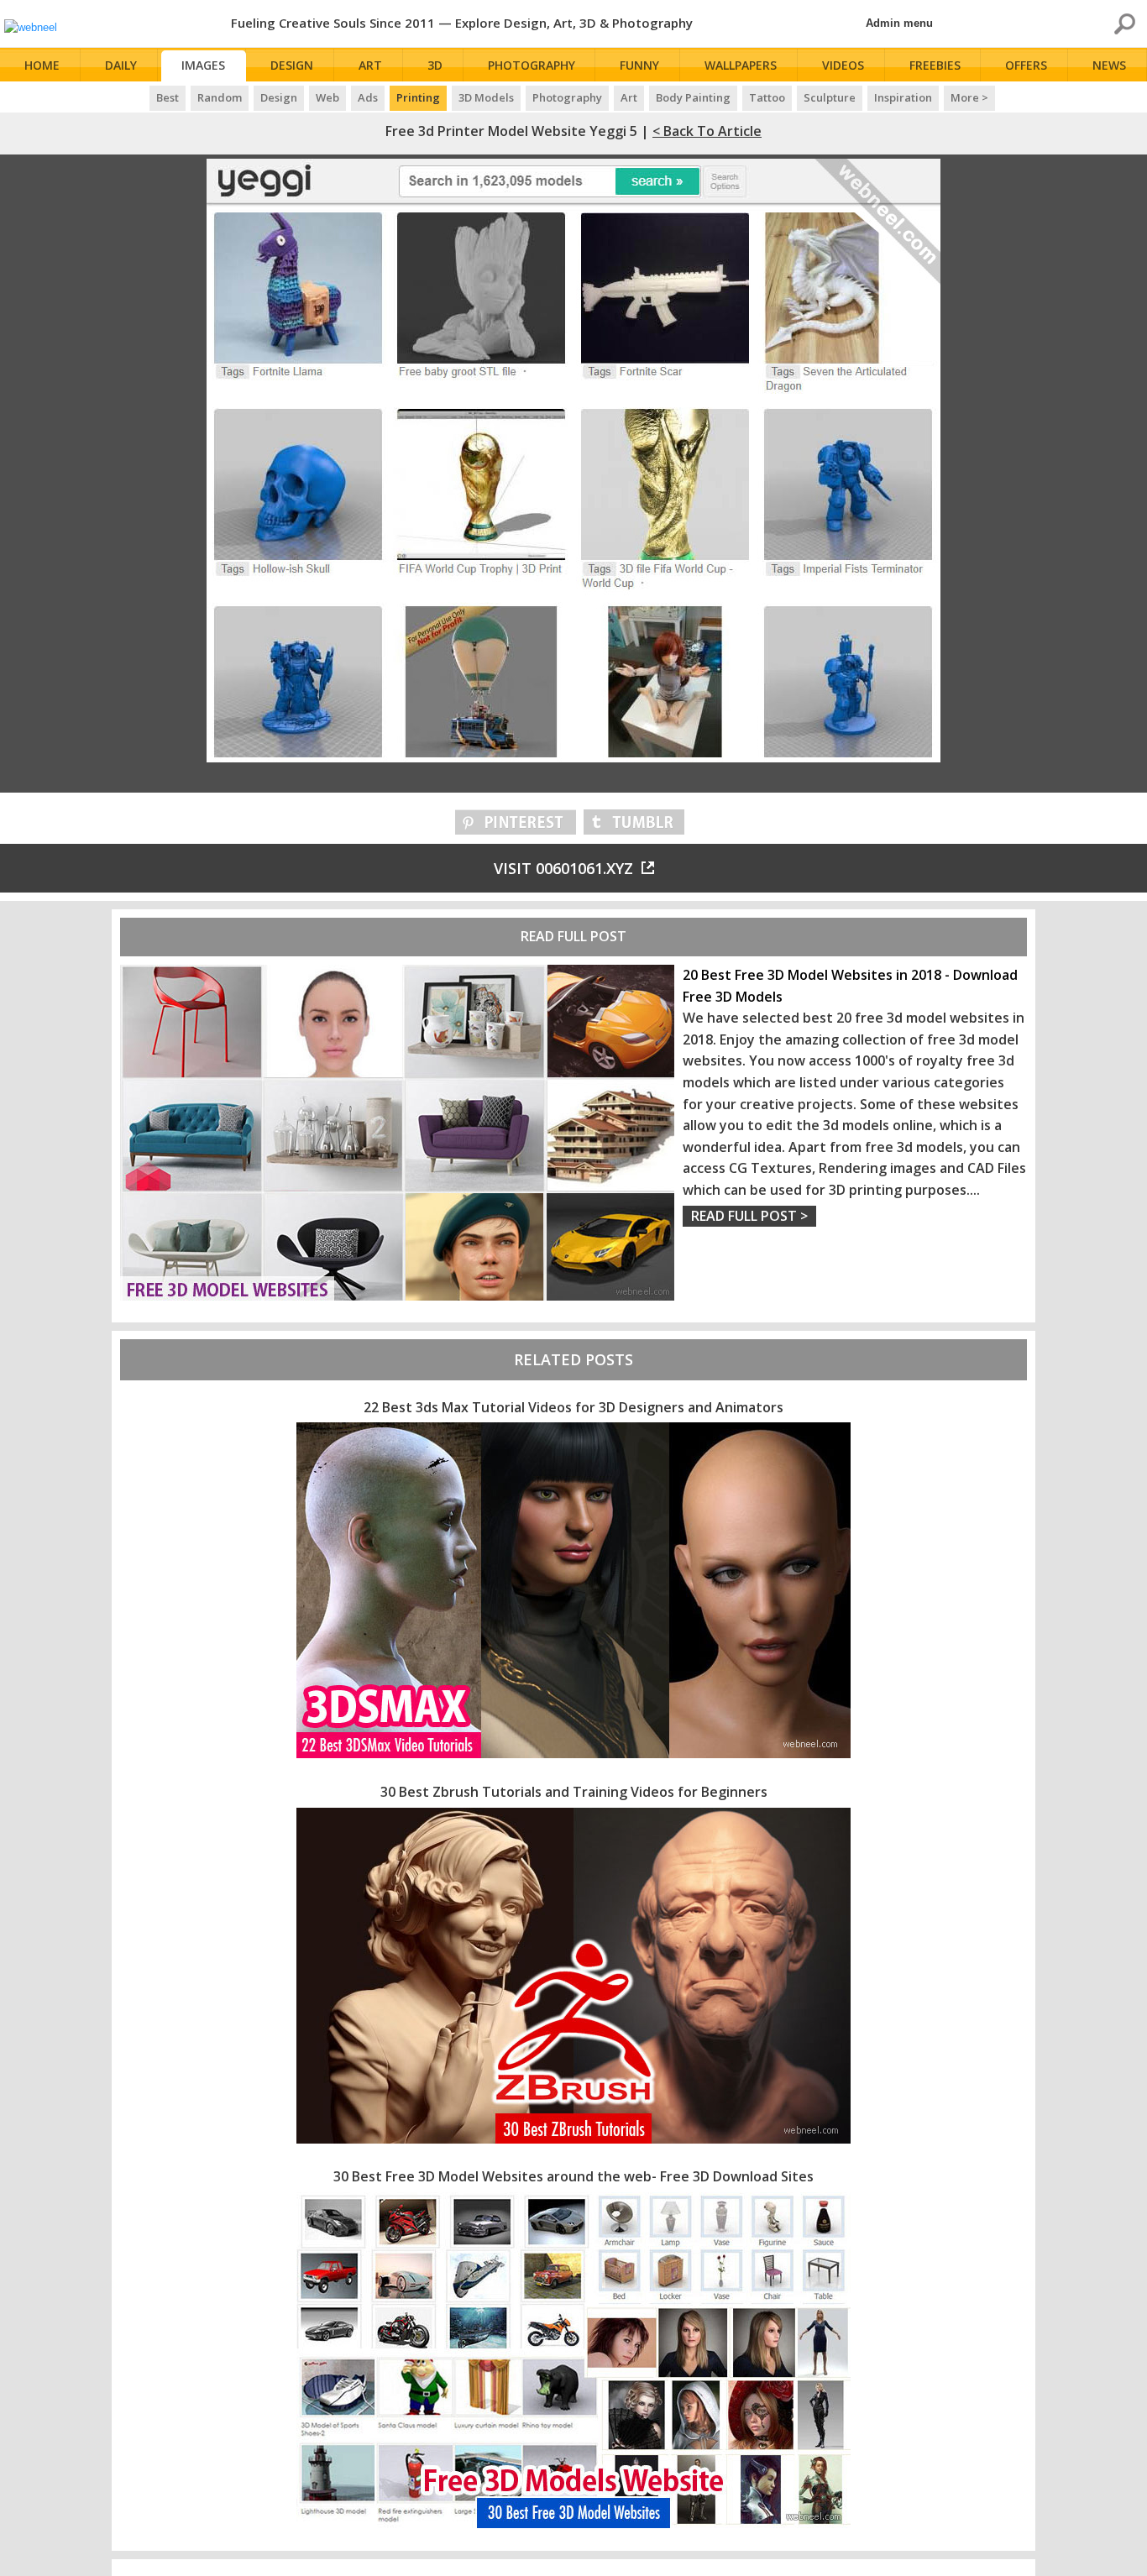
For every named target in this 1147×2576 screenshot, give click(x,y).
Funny (639, 65)
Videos (843, 65)
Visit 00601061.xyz (563, 868)
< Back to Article (707, 131)
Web (327, 97)
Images (203, 65)
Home (42, 65)
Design (292, 65)
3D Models (486, 97)
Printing (418, 97)
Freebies (935, 65)
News (1109, 65)
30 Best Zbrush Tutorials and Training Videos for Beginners (574, 1792)
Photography (532, 65)
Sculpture (830, 97)
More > (969, 97)
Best (168, 97)
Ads (368, 97)
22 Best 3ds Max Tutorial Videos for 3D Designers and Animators (573, 1407)
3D (435, 65)
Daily (121, 65)
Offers (1026, 65)
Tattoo (767, 97)
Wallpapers (741, 65)
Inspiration (903, 97)
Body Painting (693, 97)
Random (220, 97)
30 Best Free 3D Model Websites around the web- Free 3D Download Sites (573, 2176)
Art (370, 65)
